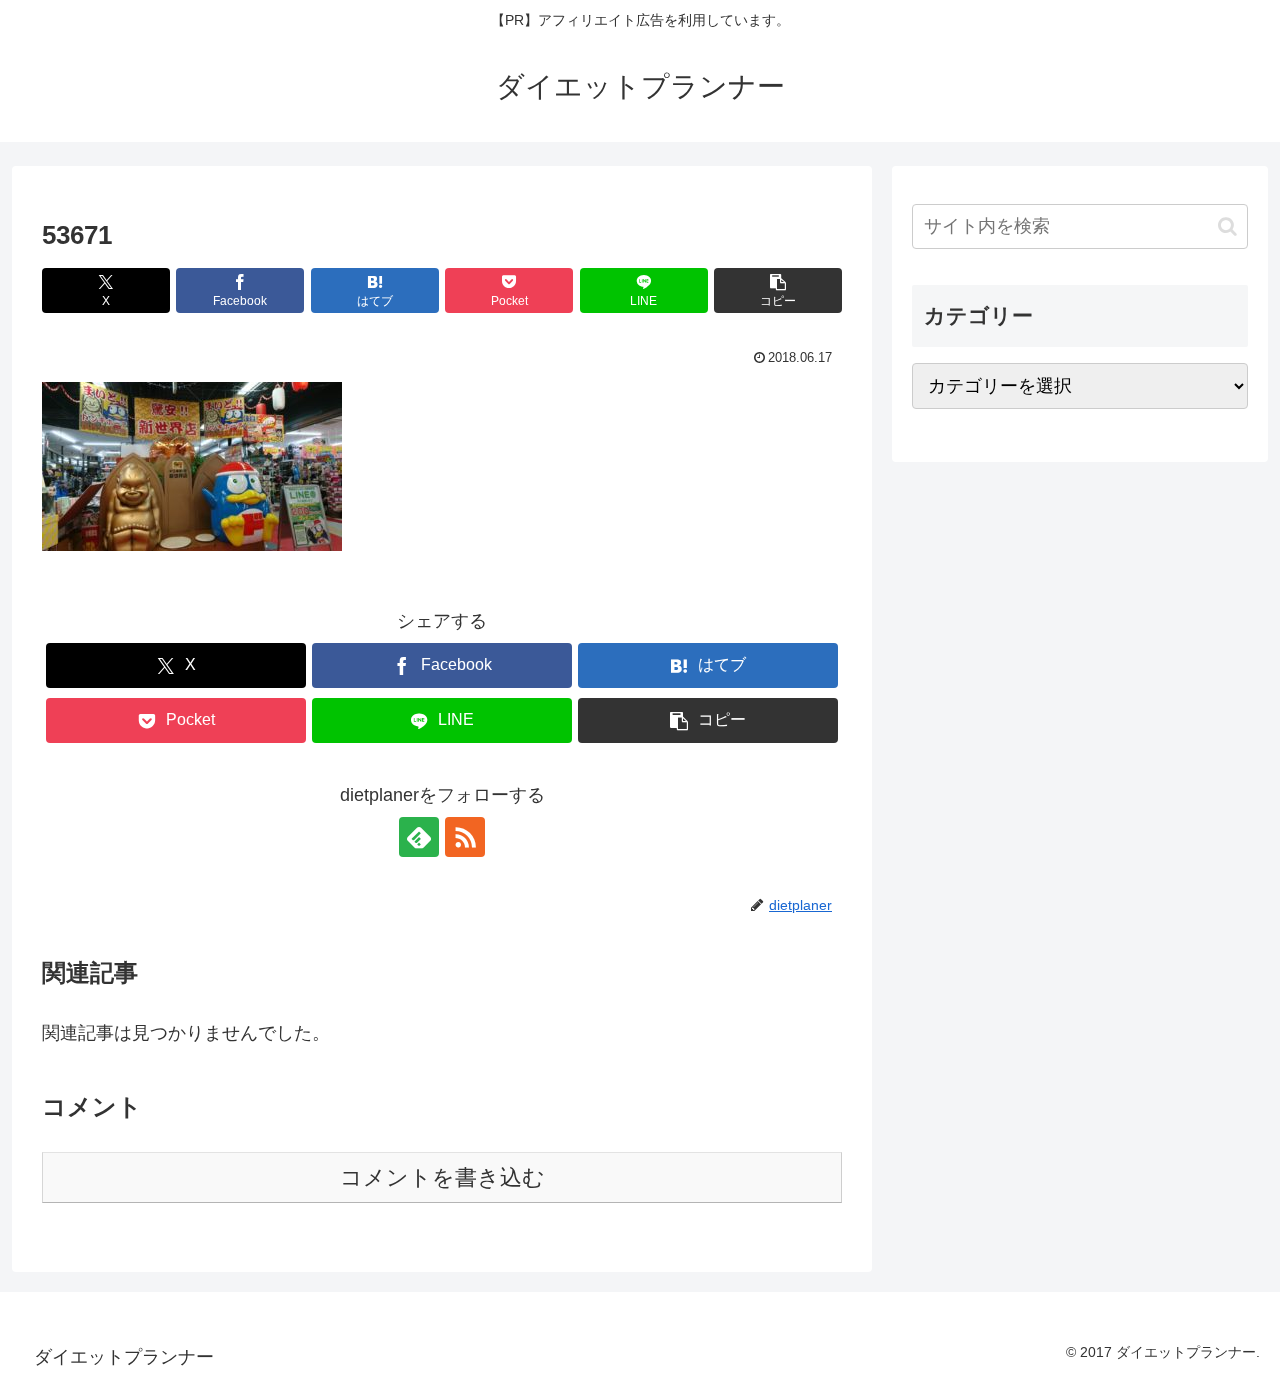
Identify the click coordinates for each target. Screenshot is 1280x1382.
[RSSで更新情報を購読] (465, 837)
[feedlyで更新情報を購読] (419, 837)
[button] (778, 290)
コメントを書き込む (442, 1177)
